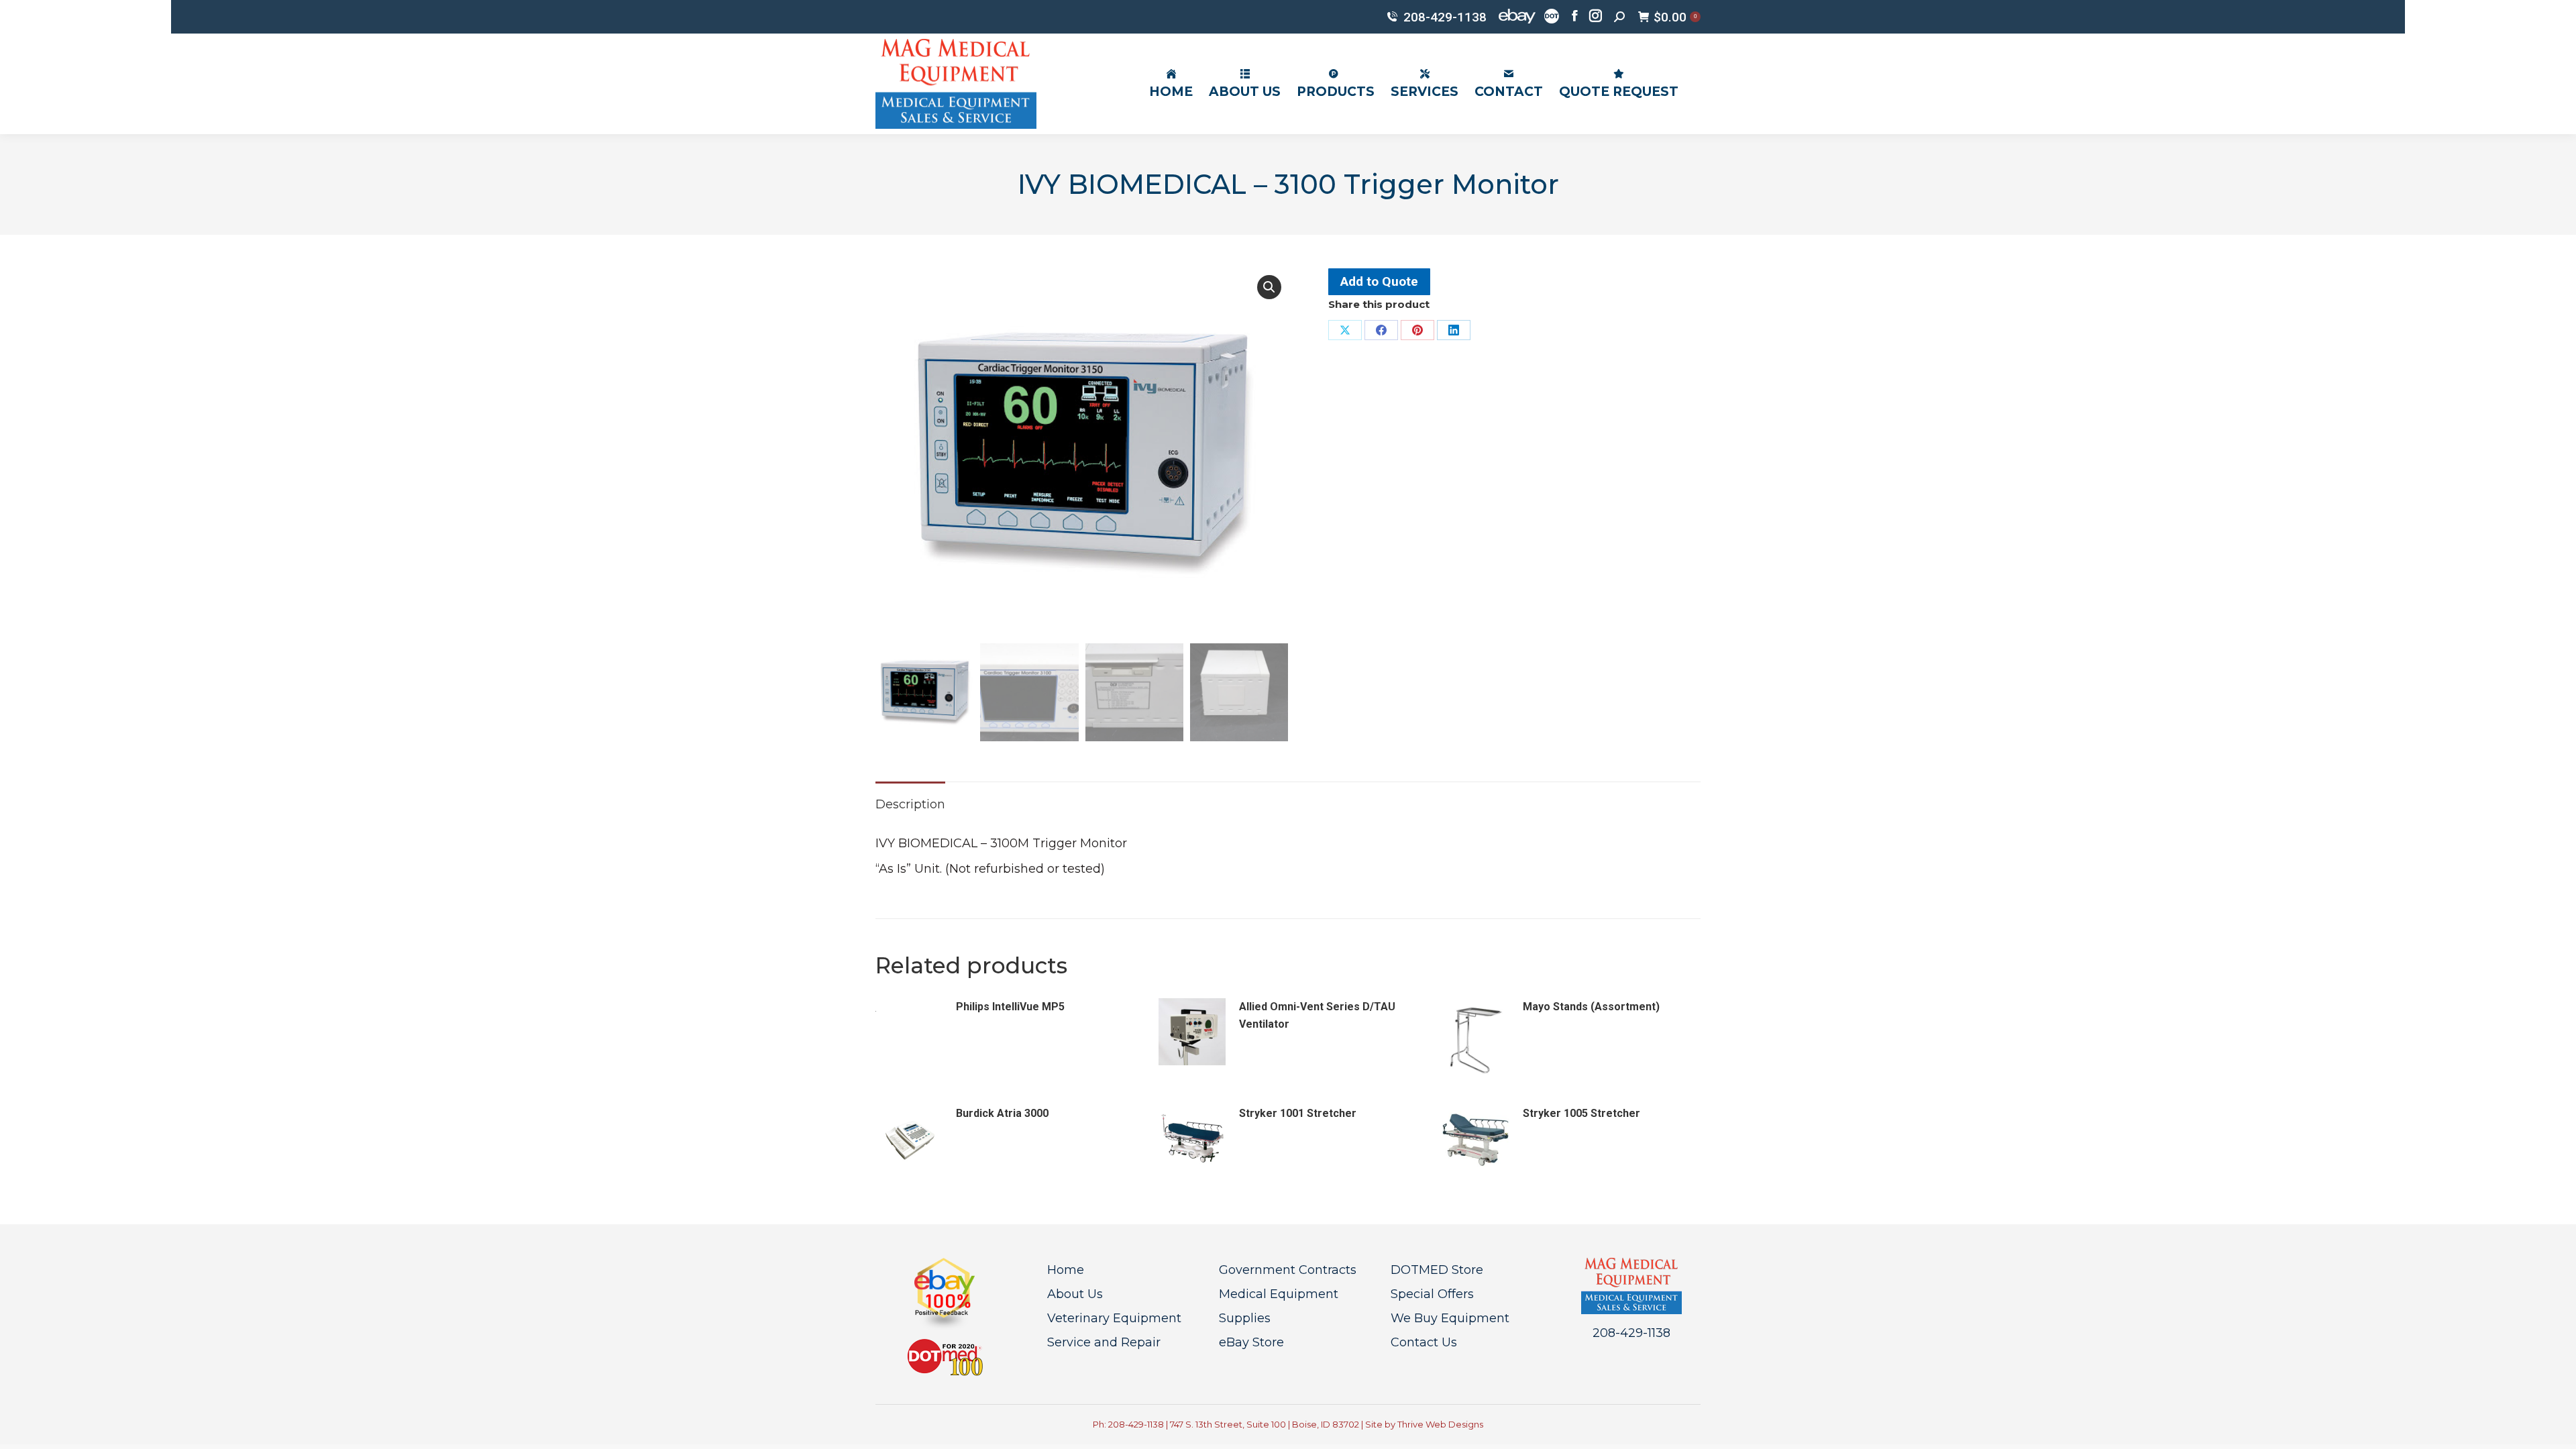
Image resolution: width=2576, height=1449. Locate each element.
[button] (1269, 287)
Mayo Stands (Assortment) (1591, 1007)
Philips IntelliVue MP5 (1010, 1007)
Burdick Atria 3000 (1002, 1113)
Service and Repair (1104, 1342)
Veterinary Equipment (1114, 1318)
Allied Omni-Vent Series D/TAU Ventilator (1317, 1015)
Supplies (1245, 1318)
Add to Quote (1379, 281)
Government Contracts (1288, 1270)
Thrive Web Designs (1440, 1424)
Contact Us (1424, 1342)
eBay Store (1251, 1342)
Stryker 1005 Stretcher (1581, 1113)
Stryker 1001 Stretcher (1298, 1113)
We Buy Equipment (1450, 1318)
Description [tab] (910, 804)
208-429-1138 (1445, 17)
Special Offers (1432, 1294)
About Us (1075, 1294)
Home (1066, 1270)
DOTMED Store (1437, 1270)
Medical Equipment (1279, 1294)
